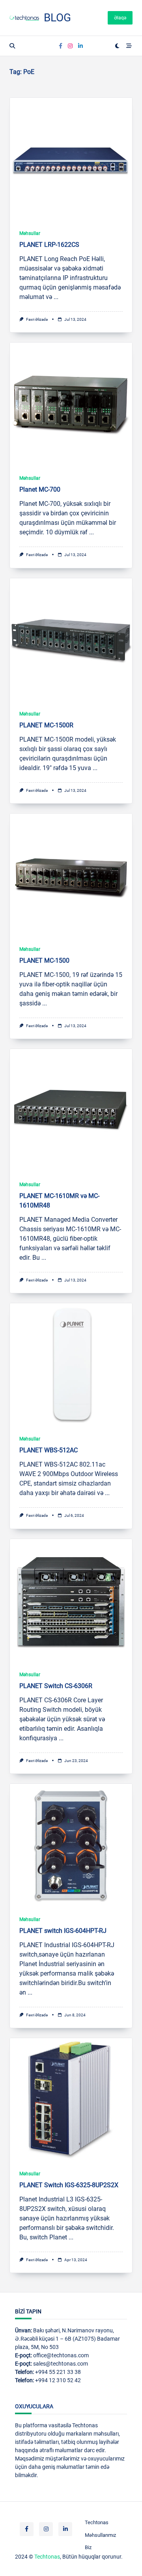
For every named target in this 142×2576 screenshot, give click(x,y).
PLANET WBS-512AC (49, 1450)
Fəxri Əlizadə (37, 319)
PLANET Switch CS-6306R (56, 1686)
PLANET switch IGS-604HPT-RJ (63, 1931)
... (56, 297)
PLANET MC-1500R (46, 725)
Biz (88, 2547)
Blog (57, 18)
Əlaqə (120, 18)
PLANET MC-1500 (44, 961)
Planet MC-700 (40, 489)
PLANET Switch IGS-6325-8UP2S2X (69, 2185)
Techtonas (97, 2522)
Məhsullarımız (100, 2535)
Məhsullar (30, 233)
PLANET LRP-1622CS (49, 245)
